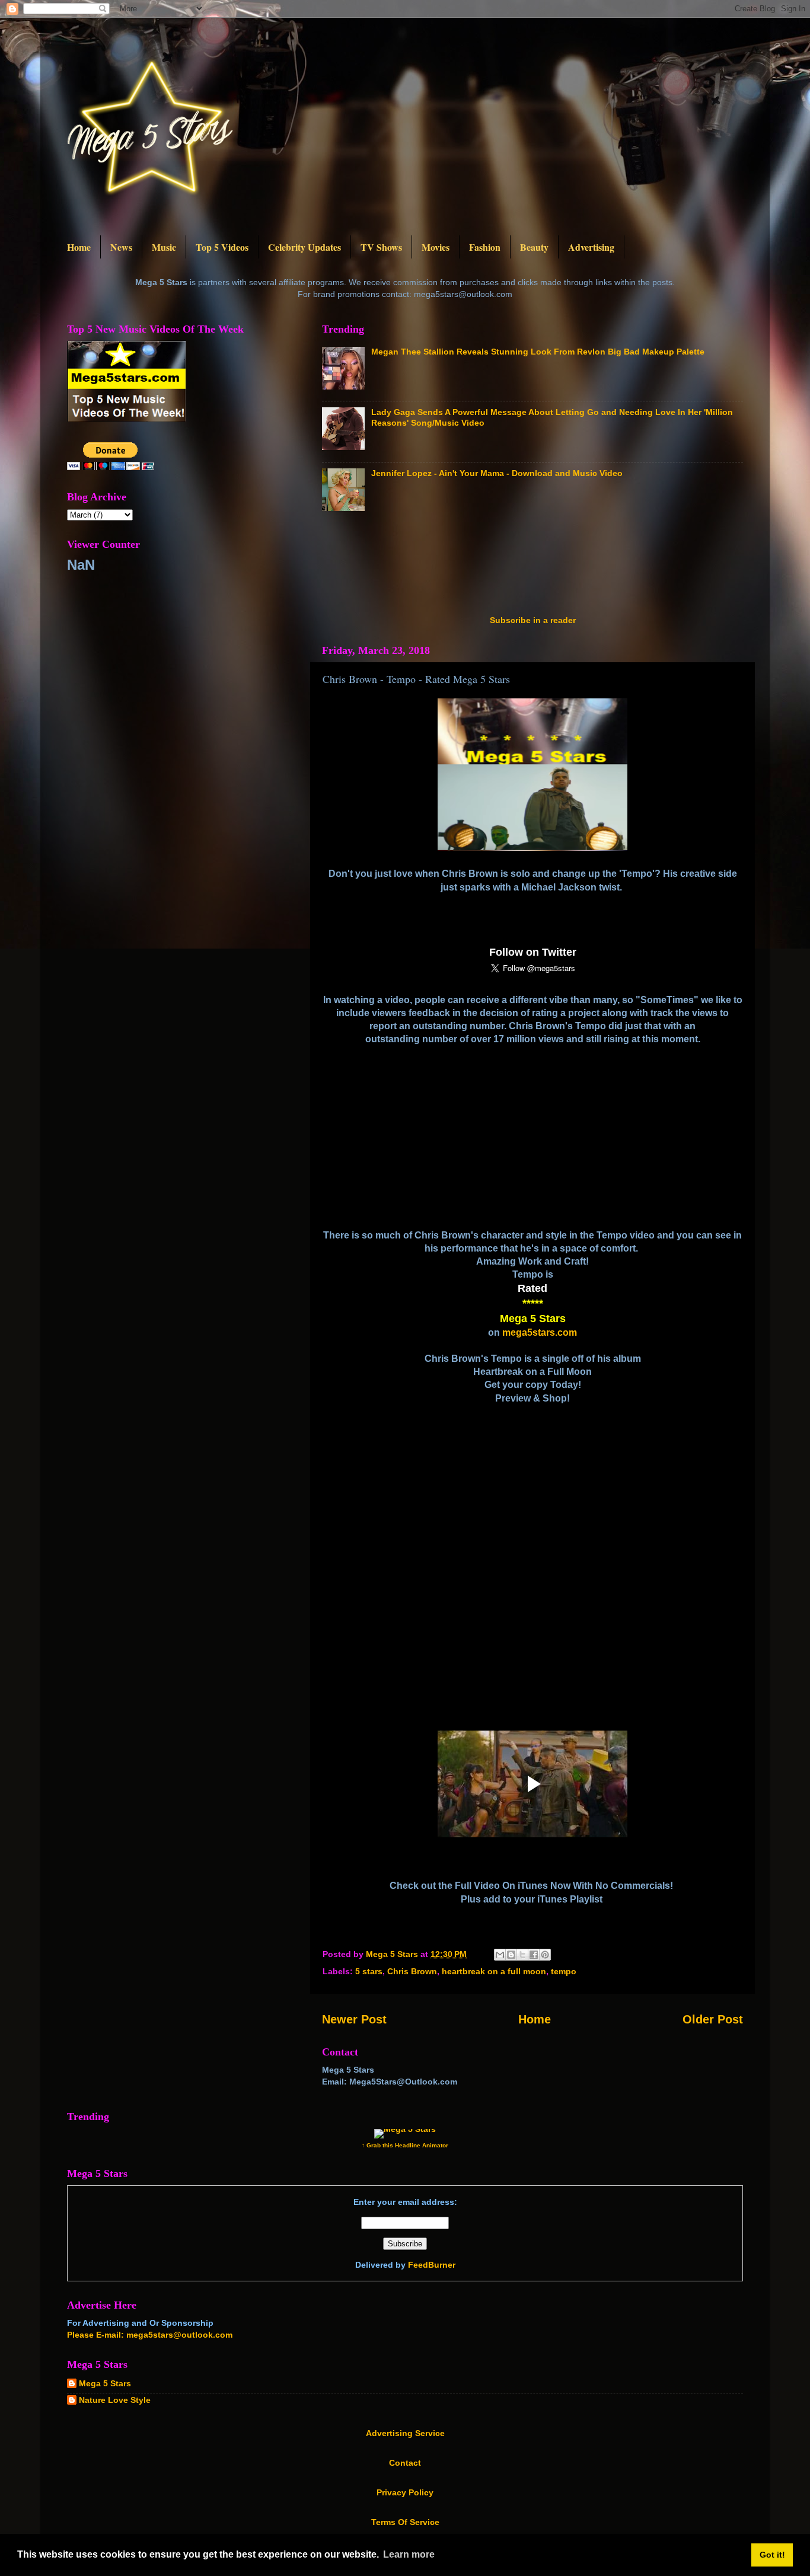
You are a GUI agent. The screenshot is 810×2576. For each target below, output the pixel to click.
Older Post (713, 2019)
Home (79, 247)
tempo (564, 1971)
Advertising (591, 247)
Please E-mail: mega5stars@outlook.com (150, 2335)
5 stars (369, 1971)
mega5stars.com (540, 1332)
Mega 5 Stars (105, 2383)
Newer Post (354, 2019)
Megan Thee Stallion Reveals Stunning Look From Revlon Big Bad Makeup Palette (538, 352)
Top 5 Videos (222, 247)
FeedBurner (432, 2265)
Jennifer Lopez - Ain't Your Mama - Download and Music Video (497, 473)
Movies (436, 247)
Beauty (534, 247)
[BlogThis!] (511, 1955)
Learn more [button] (409, 2554)
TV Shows (381, 247)
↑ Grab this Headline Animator (405, 2145)
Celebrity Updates (304, 247)
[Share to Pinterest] (545, 1955)
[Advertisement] (538, 567)
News (121, 247)
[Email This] (500, 1955)
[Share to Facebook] (534, 1955)
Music (164, 247)
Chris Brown (412, 1971)
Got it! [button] (772, 2555)
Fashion (485, 247)
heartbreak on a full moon (494, 1971)
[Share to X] (522, 1955)
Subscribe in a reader (533, 620)
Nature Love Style (115, 2400)
